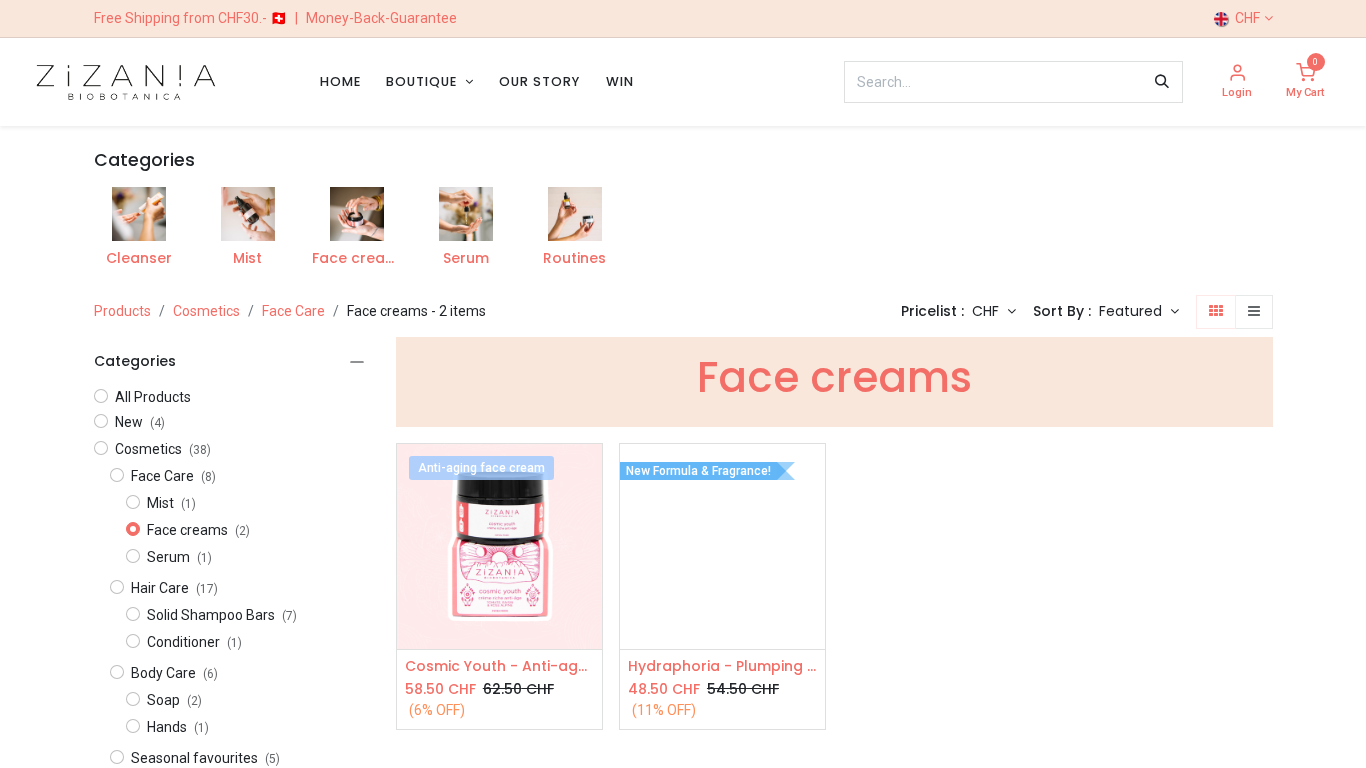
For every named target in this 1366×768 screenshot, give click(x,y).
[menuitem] (340, 81)
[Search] (1162, 82)
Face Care (293, 311)
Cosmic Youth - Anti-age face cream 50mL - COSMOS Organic (499, 666)
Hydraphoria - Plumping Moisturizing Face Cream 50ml (722, 666)
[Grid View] (1216, 312)
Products (122, 311)
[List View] (1254, 312)
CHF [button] (987, 311)
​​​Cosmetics (206, 311)
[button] (1139, 312)
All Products (153, 397)
